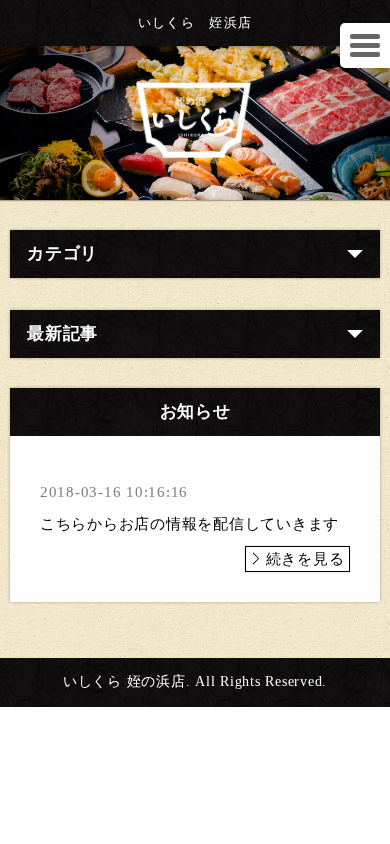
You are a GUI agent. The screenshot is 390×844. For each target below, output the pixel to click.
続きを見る (305, 559)
